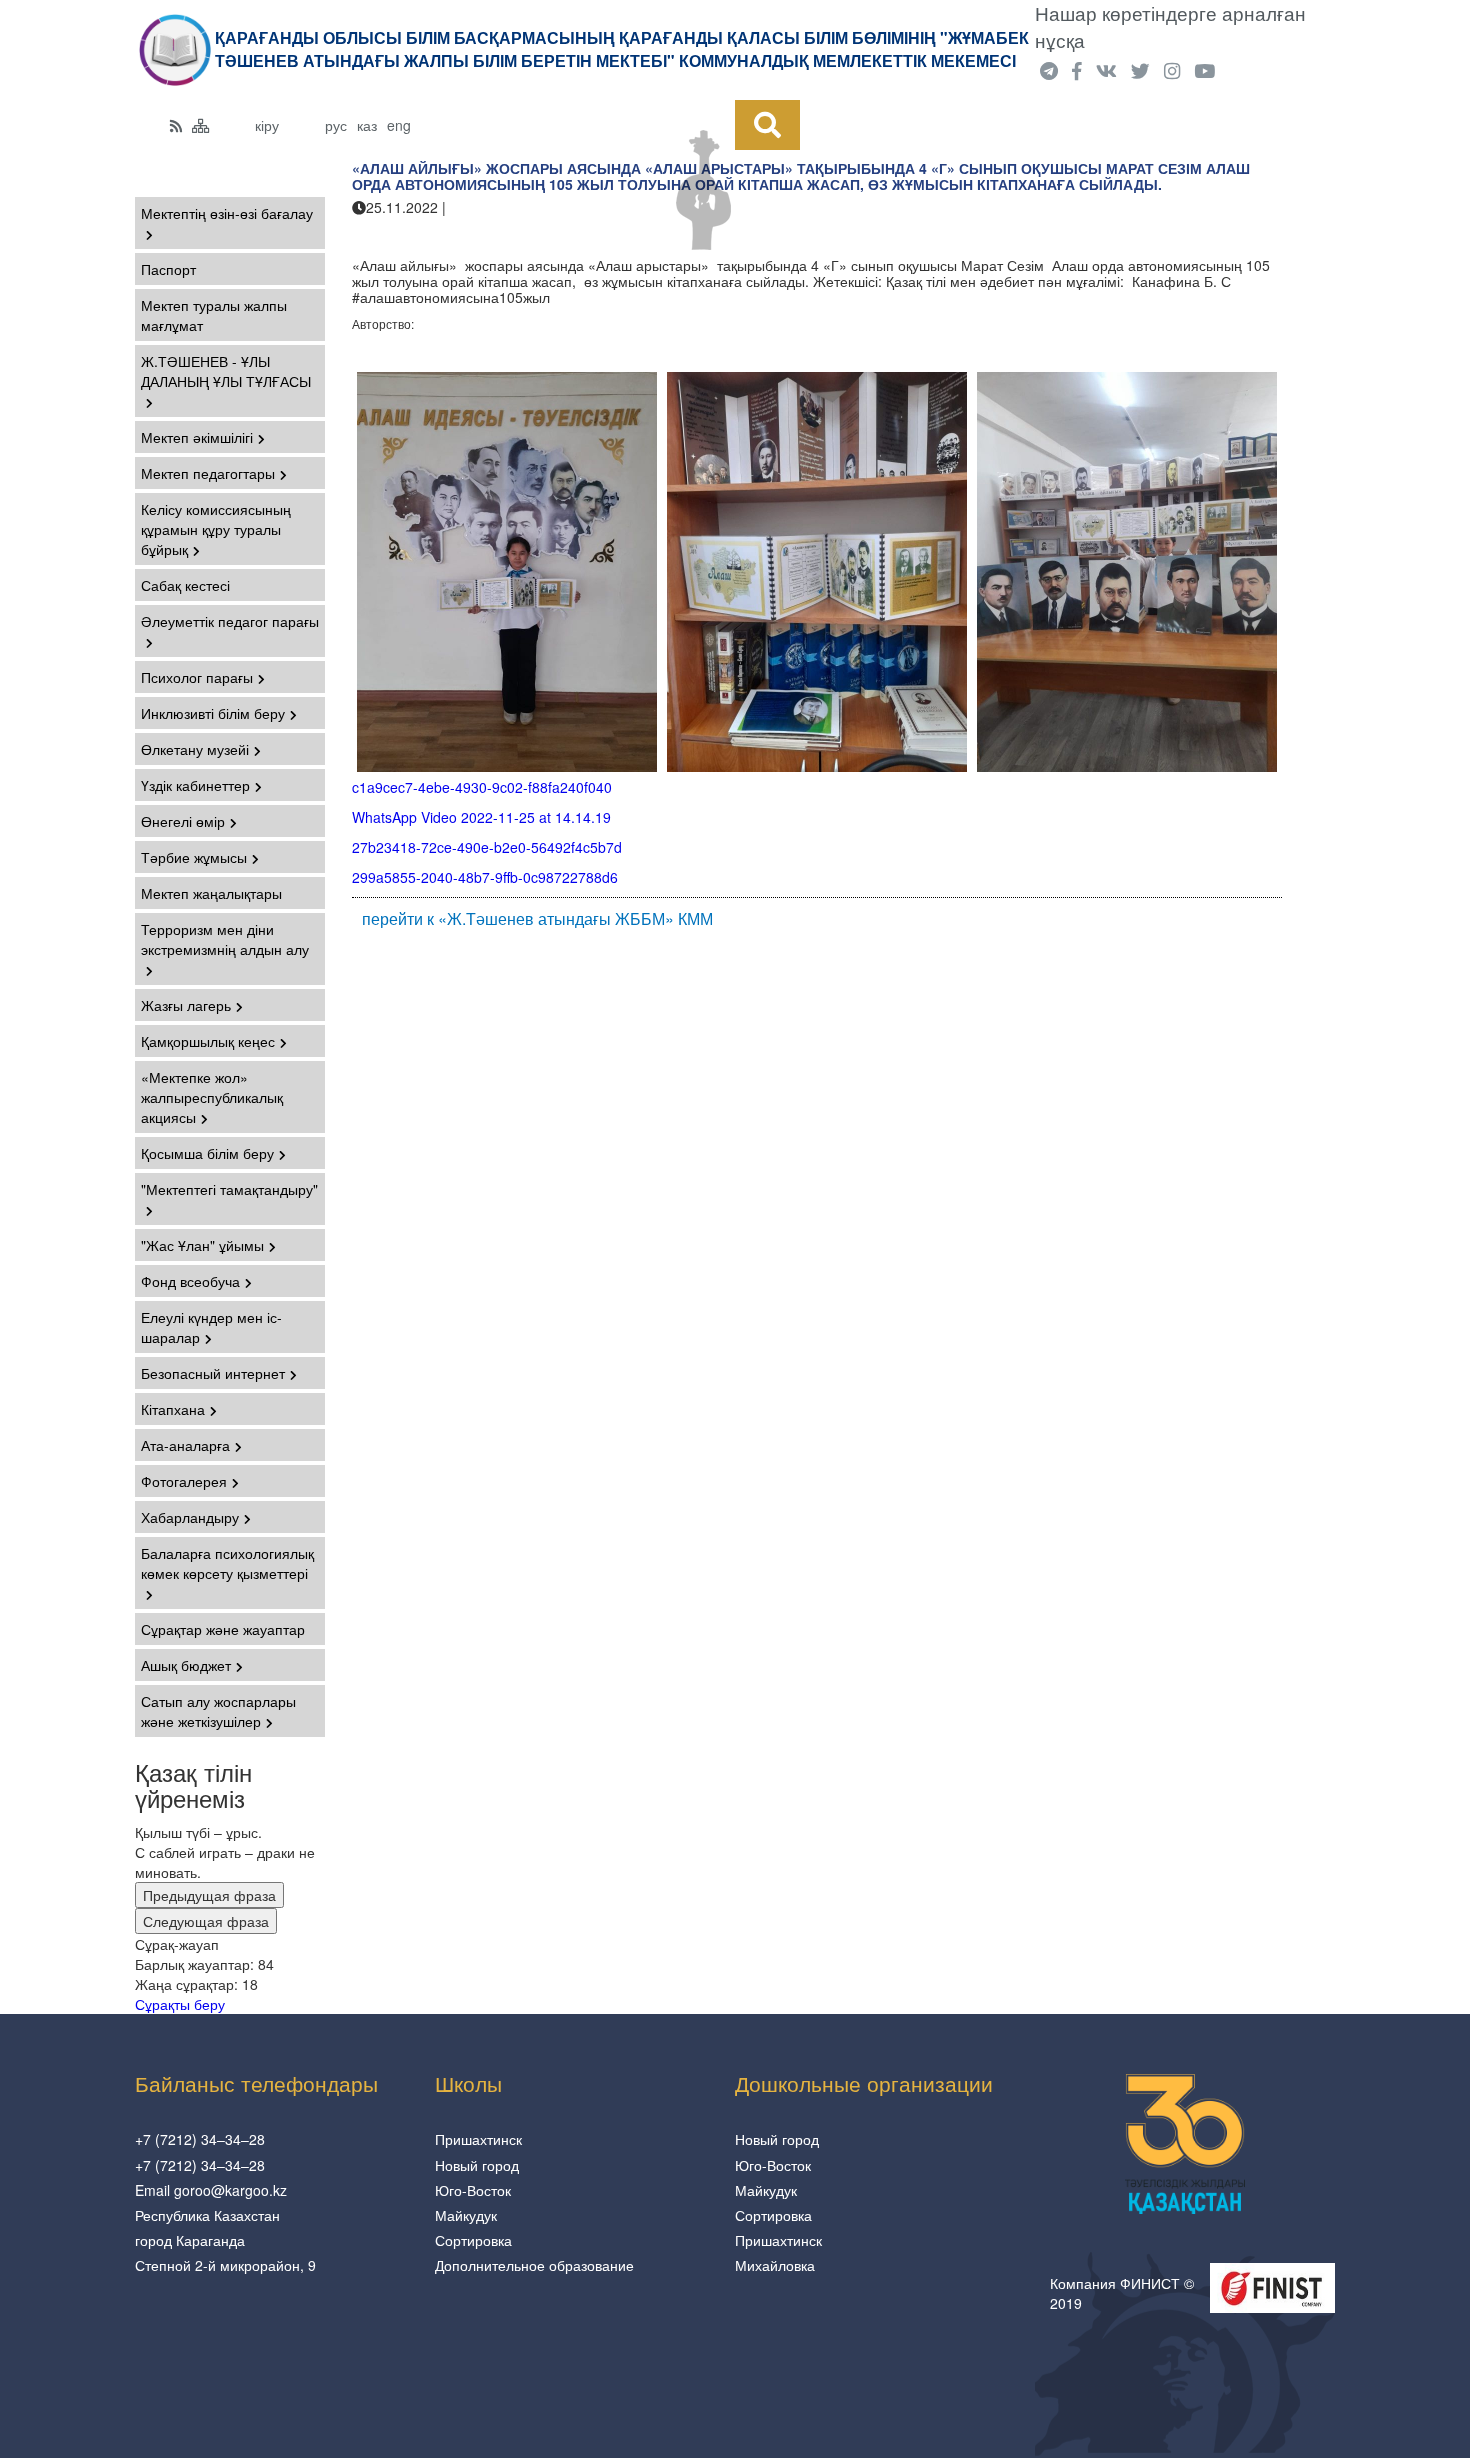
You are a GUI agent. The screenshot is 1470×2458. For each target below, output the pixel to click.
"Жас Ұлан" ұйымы (202, 1245)
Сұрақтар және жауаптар (223, 1629)
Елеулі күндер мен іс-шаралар (211, 1327)
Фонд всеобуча (190, 1281)
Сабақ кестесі (185, 585)
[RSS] (176, 125)
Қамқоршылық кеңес (208, 1041)
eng (399, 125)
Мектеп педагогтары (208, 473)
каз (367, 125)
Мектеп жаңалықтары (211, 893)
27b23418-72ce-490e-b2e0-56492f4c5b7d (487, 847)
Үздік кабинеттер (195, 785)
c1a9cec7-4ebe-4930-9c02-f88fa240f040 (482, 787)
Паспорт (168, 269)
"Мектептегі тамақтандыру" (229, 1189)
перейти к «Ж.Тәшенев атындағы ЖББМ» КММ (537, 919)
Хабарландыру (190, 1517)
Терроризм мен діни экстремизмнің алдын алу (225, 939)
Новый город (477, 2165)
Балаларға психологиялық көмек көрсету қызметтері (227, 1563)
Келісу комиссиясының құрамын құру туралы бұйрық (216, 529)
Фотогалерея (184, 1481)
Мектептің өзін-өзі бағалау (227, 213)
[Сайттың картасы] (201, 125)
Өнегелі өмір (183, 821)
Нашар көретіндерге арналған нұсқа (1170, 26)
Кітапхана (173, 1409)
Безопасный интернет (213, 1373)
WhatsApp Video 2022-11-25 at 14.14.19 (481, 817)
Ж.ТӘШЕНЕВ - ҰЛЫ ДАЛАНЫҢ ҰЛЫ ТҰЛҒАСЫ (226, 371)
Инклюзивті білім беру (213, 713)
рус (336, 125)
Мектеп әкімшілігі (197, 437)
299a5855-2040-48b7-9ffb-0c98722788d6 (485, 877)
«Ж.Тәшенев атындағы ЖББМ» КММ (473, 227)
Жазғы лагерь (186, 1005)
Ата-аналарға (185, 1445)
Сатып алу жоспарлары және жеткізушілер (218, 1711)
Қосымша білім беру (207, 1153)
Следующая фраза (206, 1921)
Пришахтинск (478, 2139)
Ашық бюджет (186, 1665)
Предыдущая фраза (209, 1895)
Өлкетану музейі (195, 749)
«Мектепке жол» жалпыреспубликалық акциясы (212, 1097)
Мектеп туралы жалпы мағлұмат (214, 315)
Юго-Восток (473, 2190)
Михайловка (775, 2265)
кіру (267, 125)
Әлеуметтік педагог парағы (230, 621)
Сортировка (473, 2240)
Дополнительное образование (534, 2265)
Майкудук (466, 2215)
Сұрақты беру (180, 2004)
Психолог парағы (197, 677)
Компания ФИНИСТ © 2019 (1122, 2293)
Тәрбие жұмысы (194, 857)
